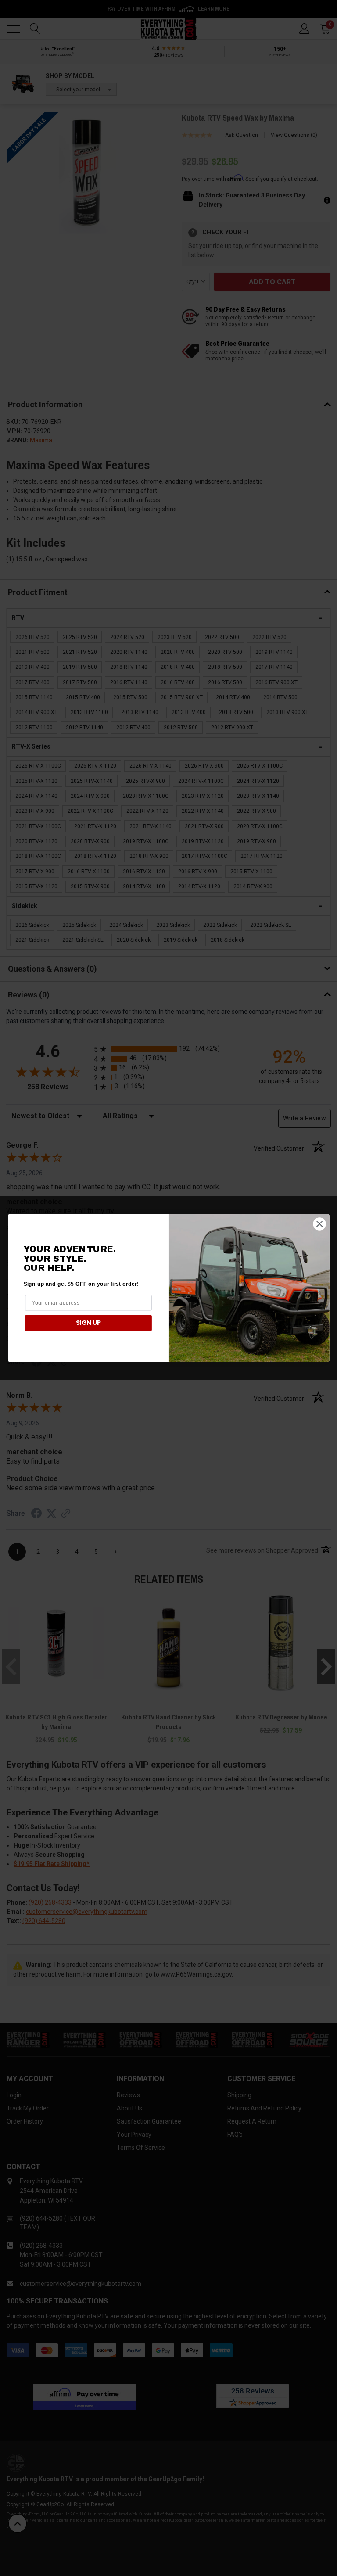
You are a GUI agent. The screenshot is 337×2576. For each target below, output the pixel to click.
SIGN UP (88, 1323)
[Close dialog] (319, 1224)
